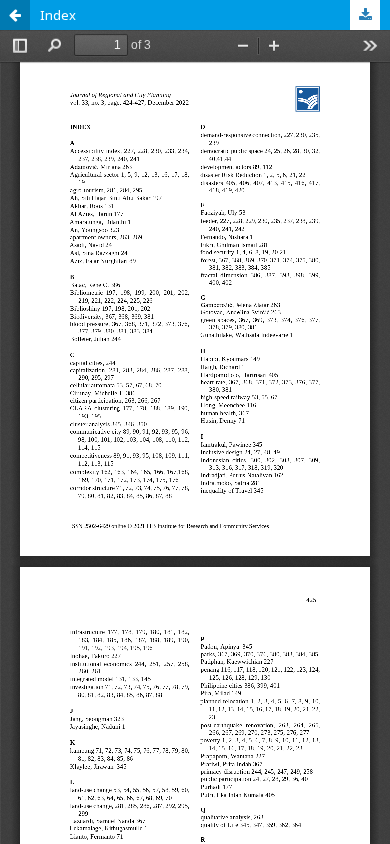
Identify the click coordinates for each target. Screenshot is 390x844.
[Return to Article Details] (15, 15)
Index (58, 15)
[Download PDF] (365, 15)
